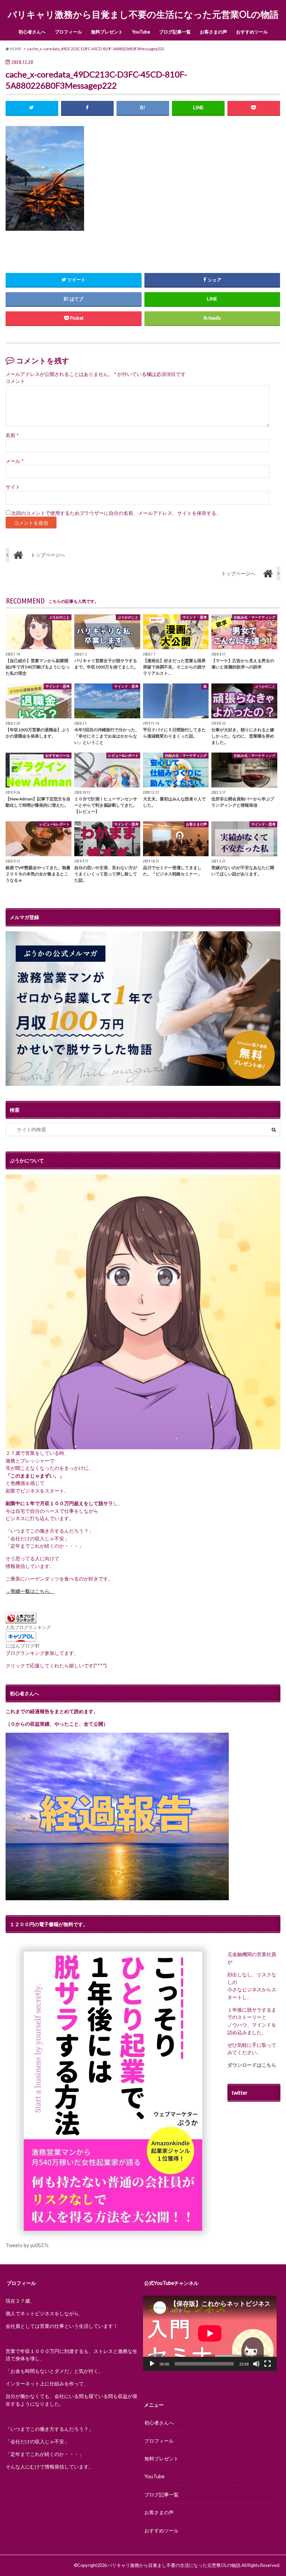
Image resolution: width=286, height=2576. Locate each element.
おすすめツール (252, 32)
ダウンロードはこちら (252, 2065)
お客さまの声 (213, 32)
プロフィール (68, 32)
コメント (15, 381)
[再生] (152, 2364)
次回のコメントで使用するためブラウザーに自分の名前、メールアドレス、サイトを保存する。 (116, 513)
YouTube (141, 32)
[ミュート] (256, 2364)
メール (14, 461)
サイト (13, 487)
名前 (12, 435)
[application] (210, 2333)
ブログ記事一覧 (175, 32)
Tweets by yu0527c (27, 2245)
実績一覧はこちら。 (32, 1591)
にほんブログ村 (23, 1646)
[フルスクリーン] (268, 2364)
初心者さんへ (32, 32)
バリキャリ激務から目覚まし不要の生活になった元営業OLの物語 (143, 14)
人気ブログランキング (28, 1627)
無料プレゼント (107, 32)
